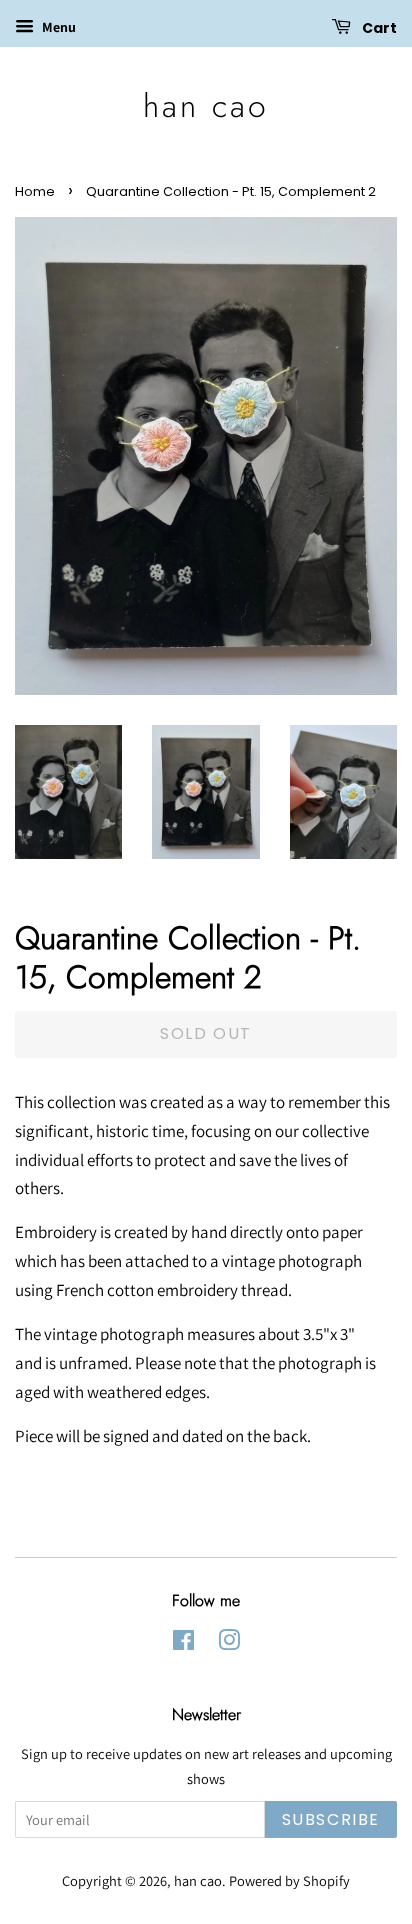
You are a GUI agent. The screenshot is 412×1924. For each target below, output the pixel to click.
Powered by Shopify (289, 1880)
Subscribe (331, 1819)
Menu (57, 27)
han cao (206, 106)
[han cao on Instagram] (229, 1643)
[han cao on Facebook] (183, 1643)
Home (35, 191)
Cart (378, 28)
